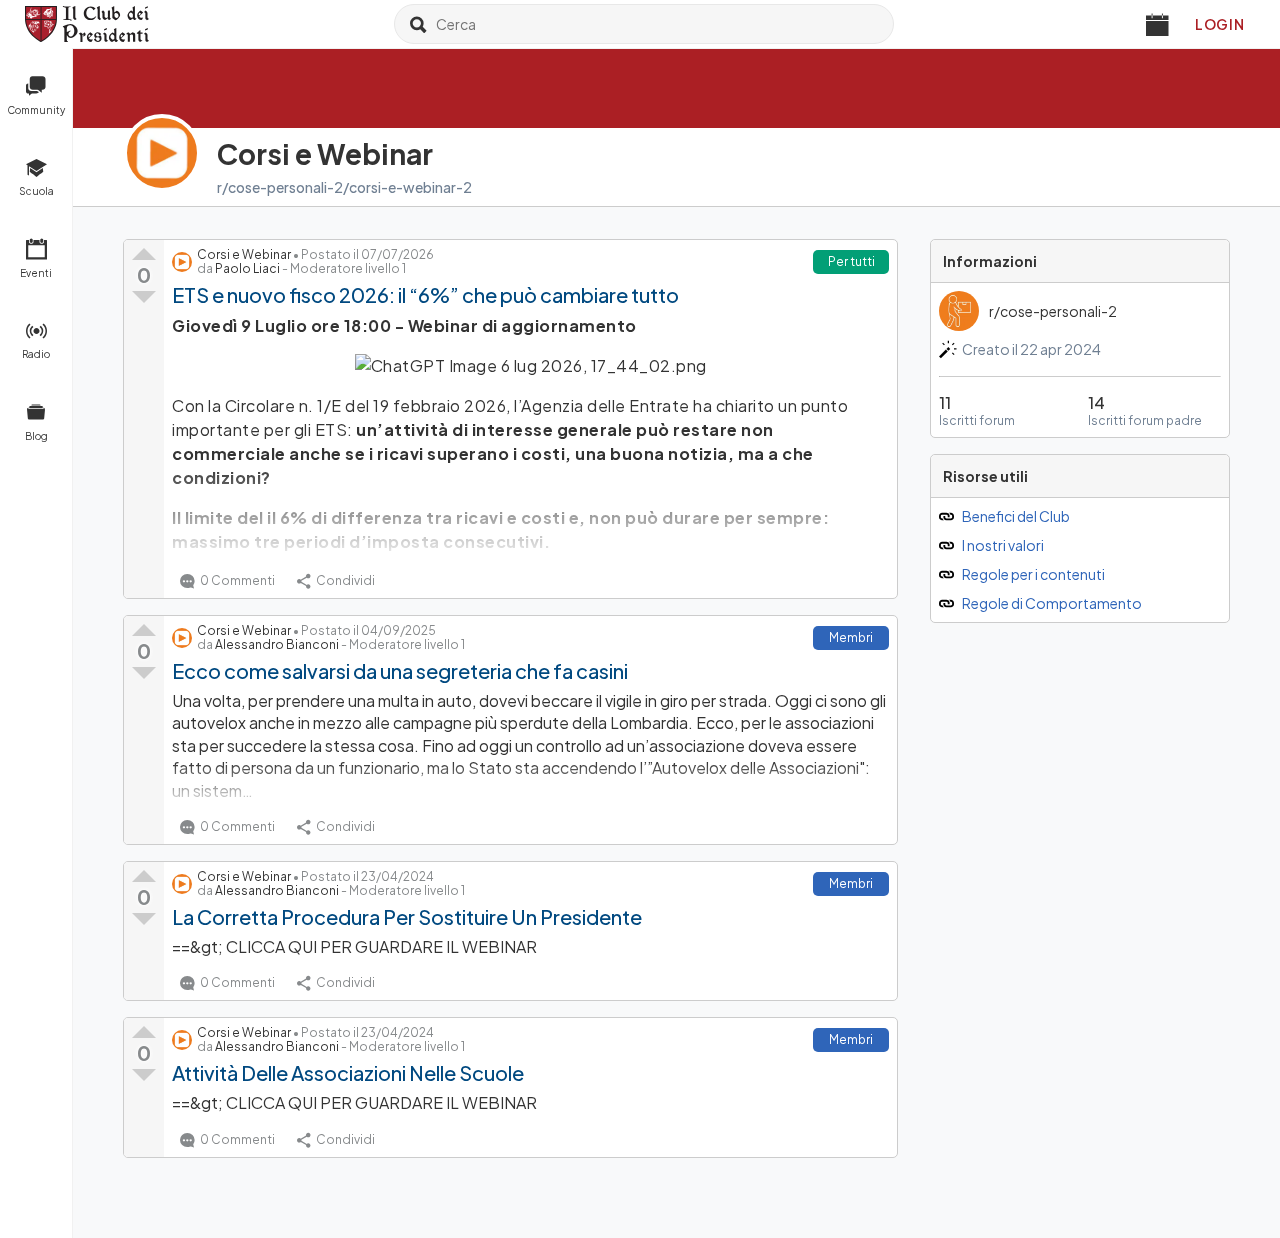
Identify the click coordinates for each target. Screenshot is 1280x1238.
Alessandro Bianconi (277, 644)
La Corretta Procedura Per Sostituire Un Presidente (407, 916)
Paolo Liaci (247, 268)
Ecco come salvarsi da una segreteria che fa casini (400, 670)
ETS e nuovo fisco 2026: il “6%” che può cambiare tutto (425, 294)
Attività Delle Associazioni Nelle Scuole (348, 1072)
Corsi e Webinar (244, 254)
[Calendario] (1158, 24)
